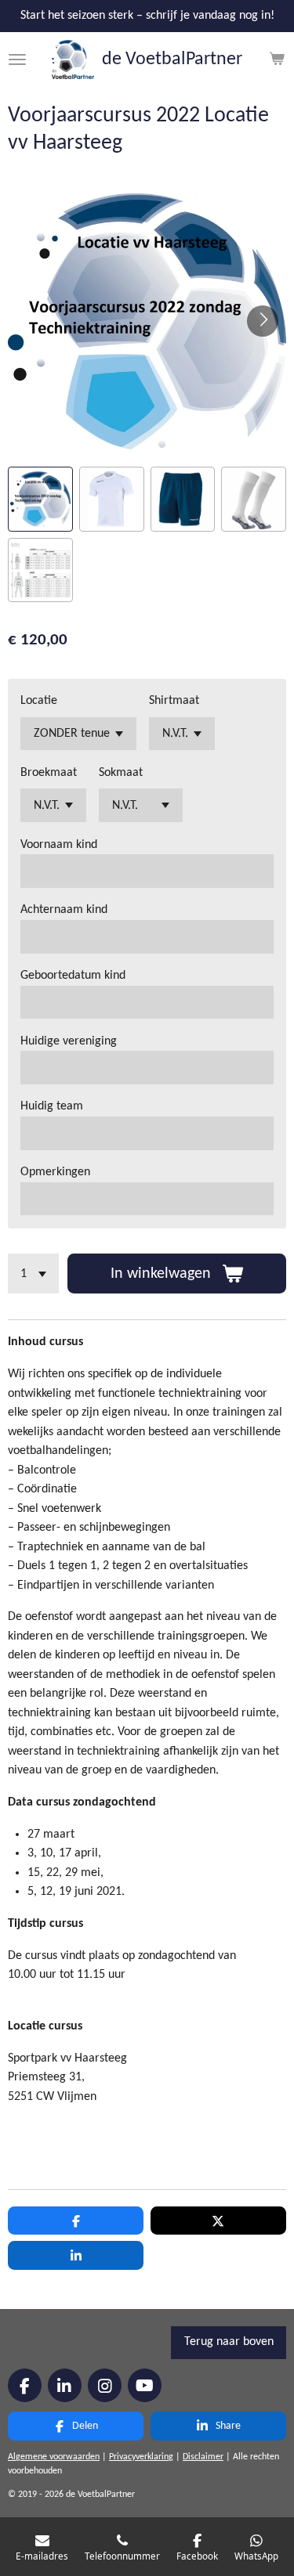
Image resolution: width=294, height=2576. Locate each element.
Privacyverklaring (141, 2457)
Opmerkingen (55, 1172)
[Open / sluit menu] (17, 60)
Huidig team (52, 1106)
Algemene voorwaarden (54, 2457)
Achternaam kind (64, 910)
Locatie (39, 701)
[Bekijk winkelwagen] (277, 60)
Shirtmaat (174, 701)
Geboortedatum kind (73, 976)
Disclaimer (203, 2457)
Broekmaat (49, 773)
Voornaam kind (59, 845)
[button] (40, 499)
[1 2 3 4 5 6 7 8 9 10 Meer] (33, 1274)
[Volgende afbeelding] (263, 321)
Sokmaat (121, 773)
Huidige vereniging (69, 1041)
